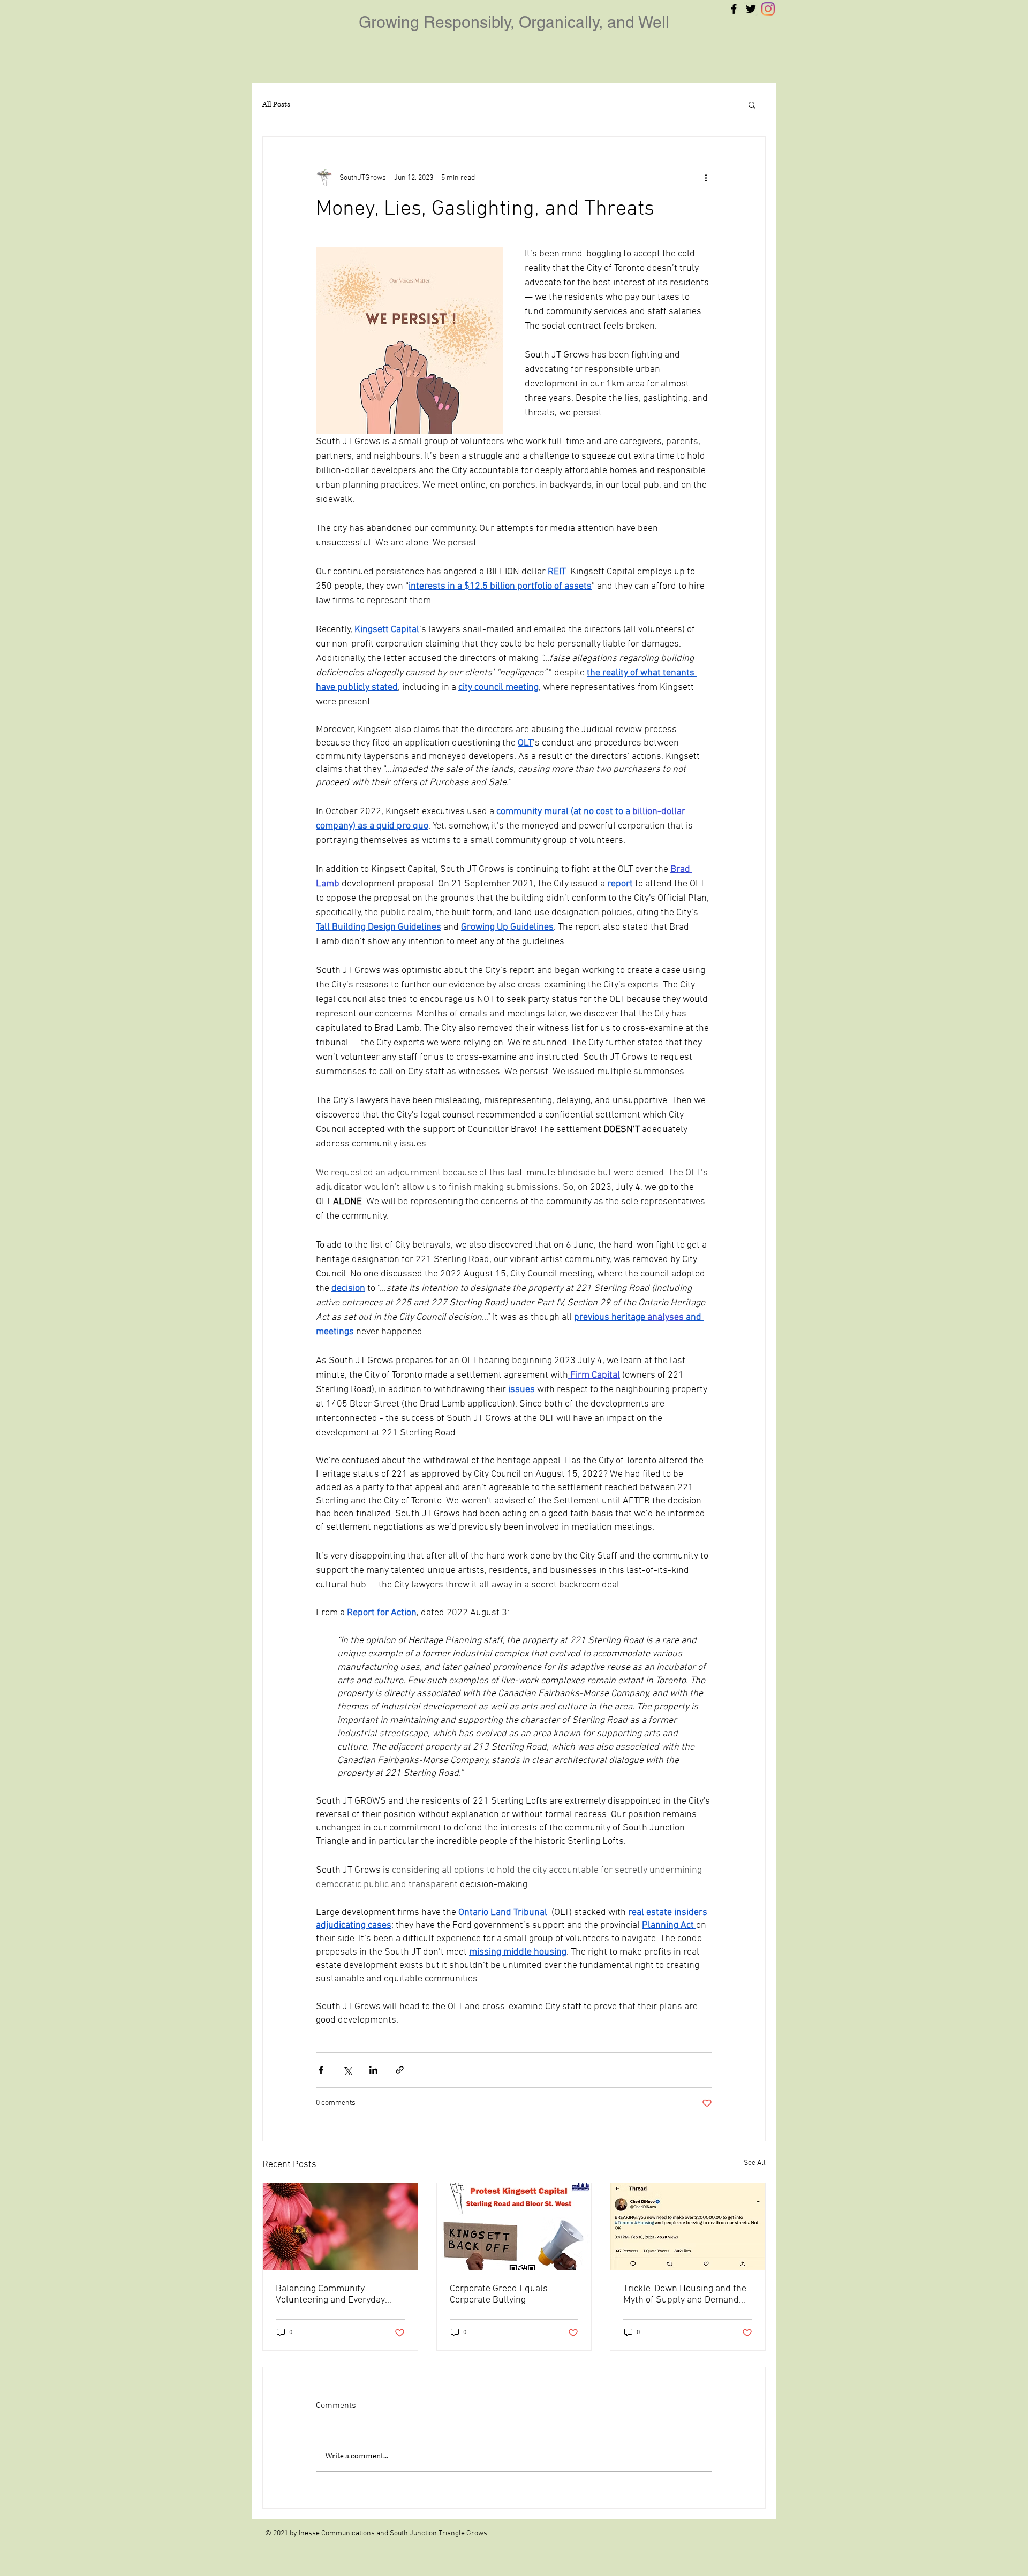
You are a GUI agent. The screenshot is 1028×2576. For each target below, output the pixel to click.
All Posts (276, 104)
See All (755, 2163)
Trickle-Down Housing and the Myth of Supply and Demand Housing (685, 2294)
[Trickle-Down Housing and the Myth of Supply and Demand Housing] (688, 2227)
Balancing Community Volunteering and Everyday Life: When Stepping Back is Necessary (332, 2294)
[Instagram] (768, 9)
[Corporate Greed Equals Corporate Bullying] (514, 2227)
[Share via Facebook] (321, 2070)
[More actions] (706, 178)
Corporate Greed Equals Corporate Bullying (499, 2294)
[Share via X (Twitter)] (347, 2070)
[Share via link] (400, 2070)
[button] (752, 104)
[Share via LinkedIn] (373, 2070)
